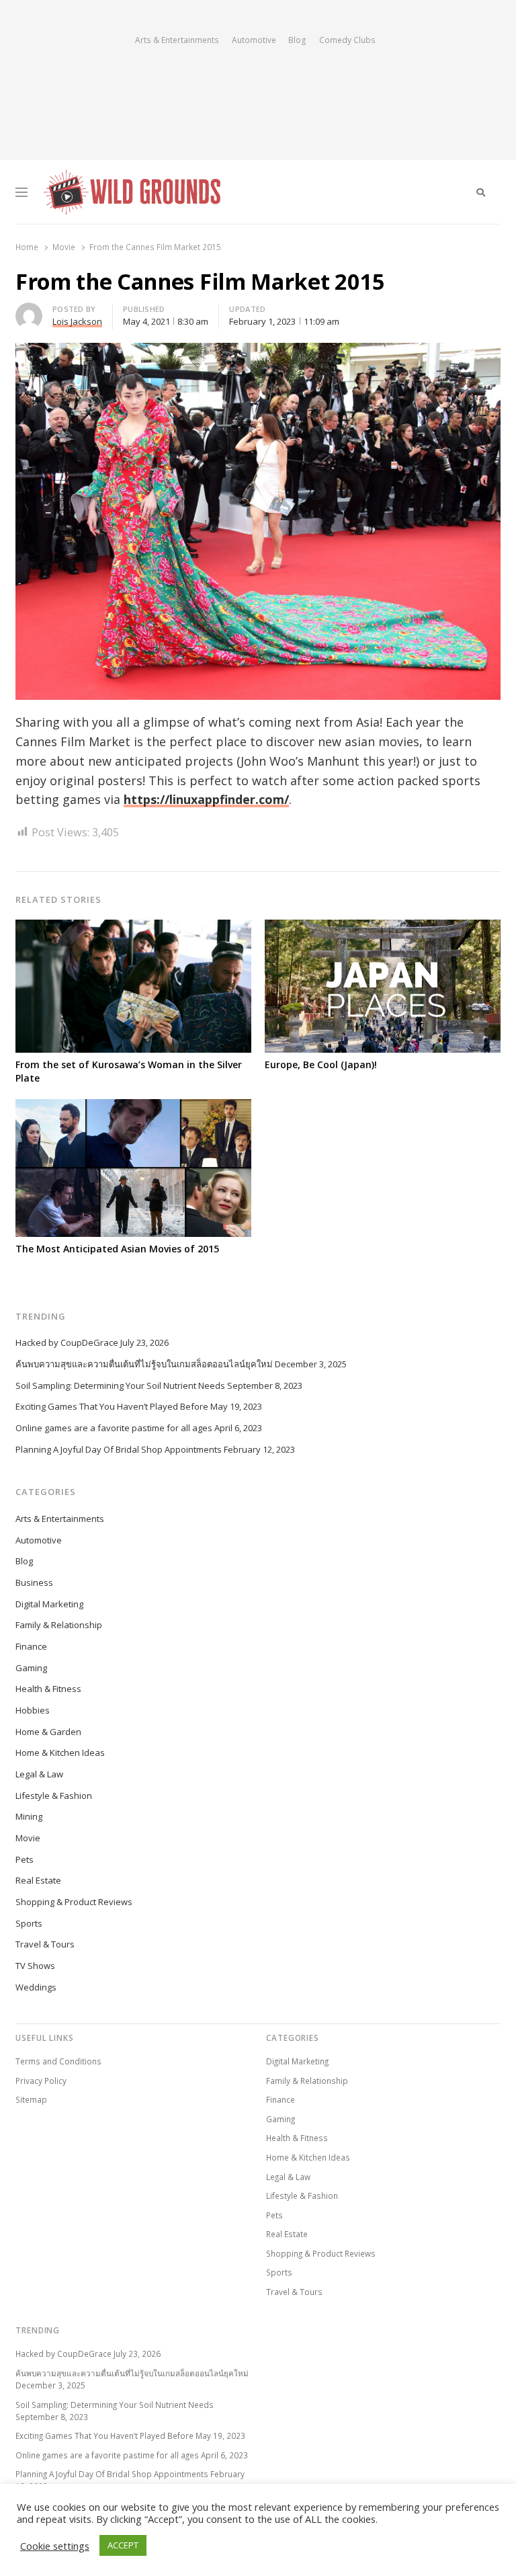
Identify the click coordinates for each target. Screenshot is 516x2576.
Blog (297, 40)
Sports (29, 1923)
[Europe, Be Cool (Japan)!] (383, 928)
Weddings (36, 1987)
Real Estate (38, 1880)
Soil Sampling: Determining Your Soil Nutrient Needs (120, 1385)
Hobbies (33, 1710)
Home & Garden (48, 1732)
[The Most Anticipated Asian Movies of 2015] (133, 1107)
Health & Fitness (48, 1689)
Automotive (254, 40)
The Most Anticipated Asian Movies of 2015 (117, 1249)
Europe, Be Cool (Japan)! (321, 1064)
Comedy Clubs (347, 40)
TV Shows (35, 1966)
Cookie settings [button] (55, 2546)
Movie (28, 1838)
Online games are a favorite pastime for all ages (114, 1428)
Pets (25, 1859)
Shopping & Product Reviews (74, 1902)
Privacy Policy (41, 2081)
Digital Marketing (49, 1604)
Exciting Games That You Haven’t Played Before (112, 1406)
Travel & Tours (45, 1944)
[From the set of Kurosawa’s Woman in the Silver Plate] (133, 928)
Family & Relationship (59, 1625)
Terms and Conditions (58, 2061)
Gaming (31, 1668)
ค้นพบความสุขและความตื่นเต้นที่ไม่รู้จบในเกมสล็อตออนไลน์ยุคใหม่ (144, 1364)
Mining (29, 1816)
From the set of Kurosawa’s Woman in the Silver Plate (129, 1071)
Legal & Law (39, 1774)
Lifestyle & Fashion (54, 1796)
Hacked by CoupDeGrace (67, 1342)
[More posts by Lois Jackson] (29, 311)
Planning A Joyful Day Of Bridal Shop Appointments (119, 1449)
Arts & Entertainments (177, 40)
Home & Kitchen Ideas (60, 1753)
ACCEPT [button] (123, 2545)
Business (34, 1582)
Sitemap (31, 2099)
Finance (31, 1646)
